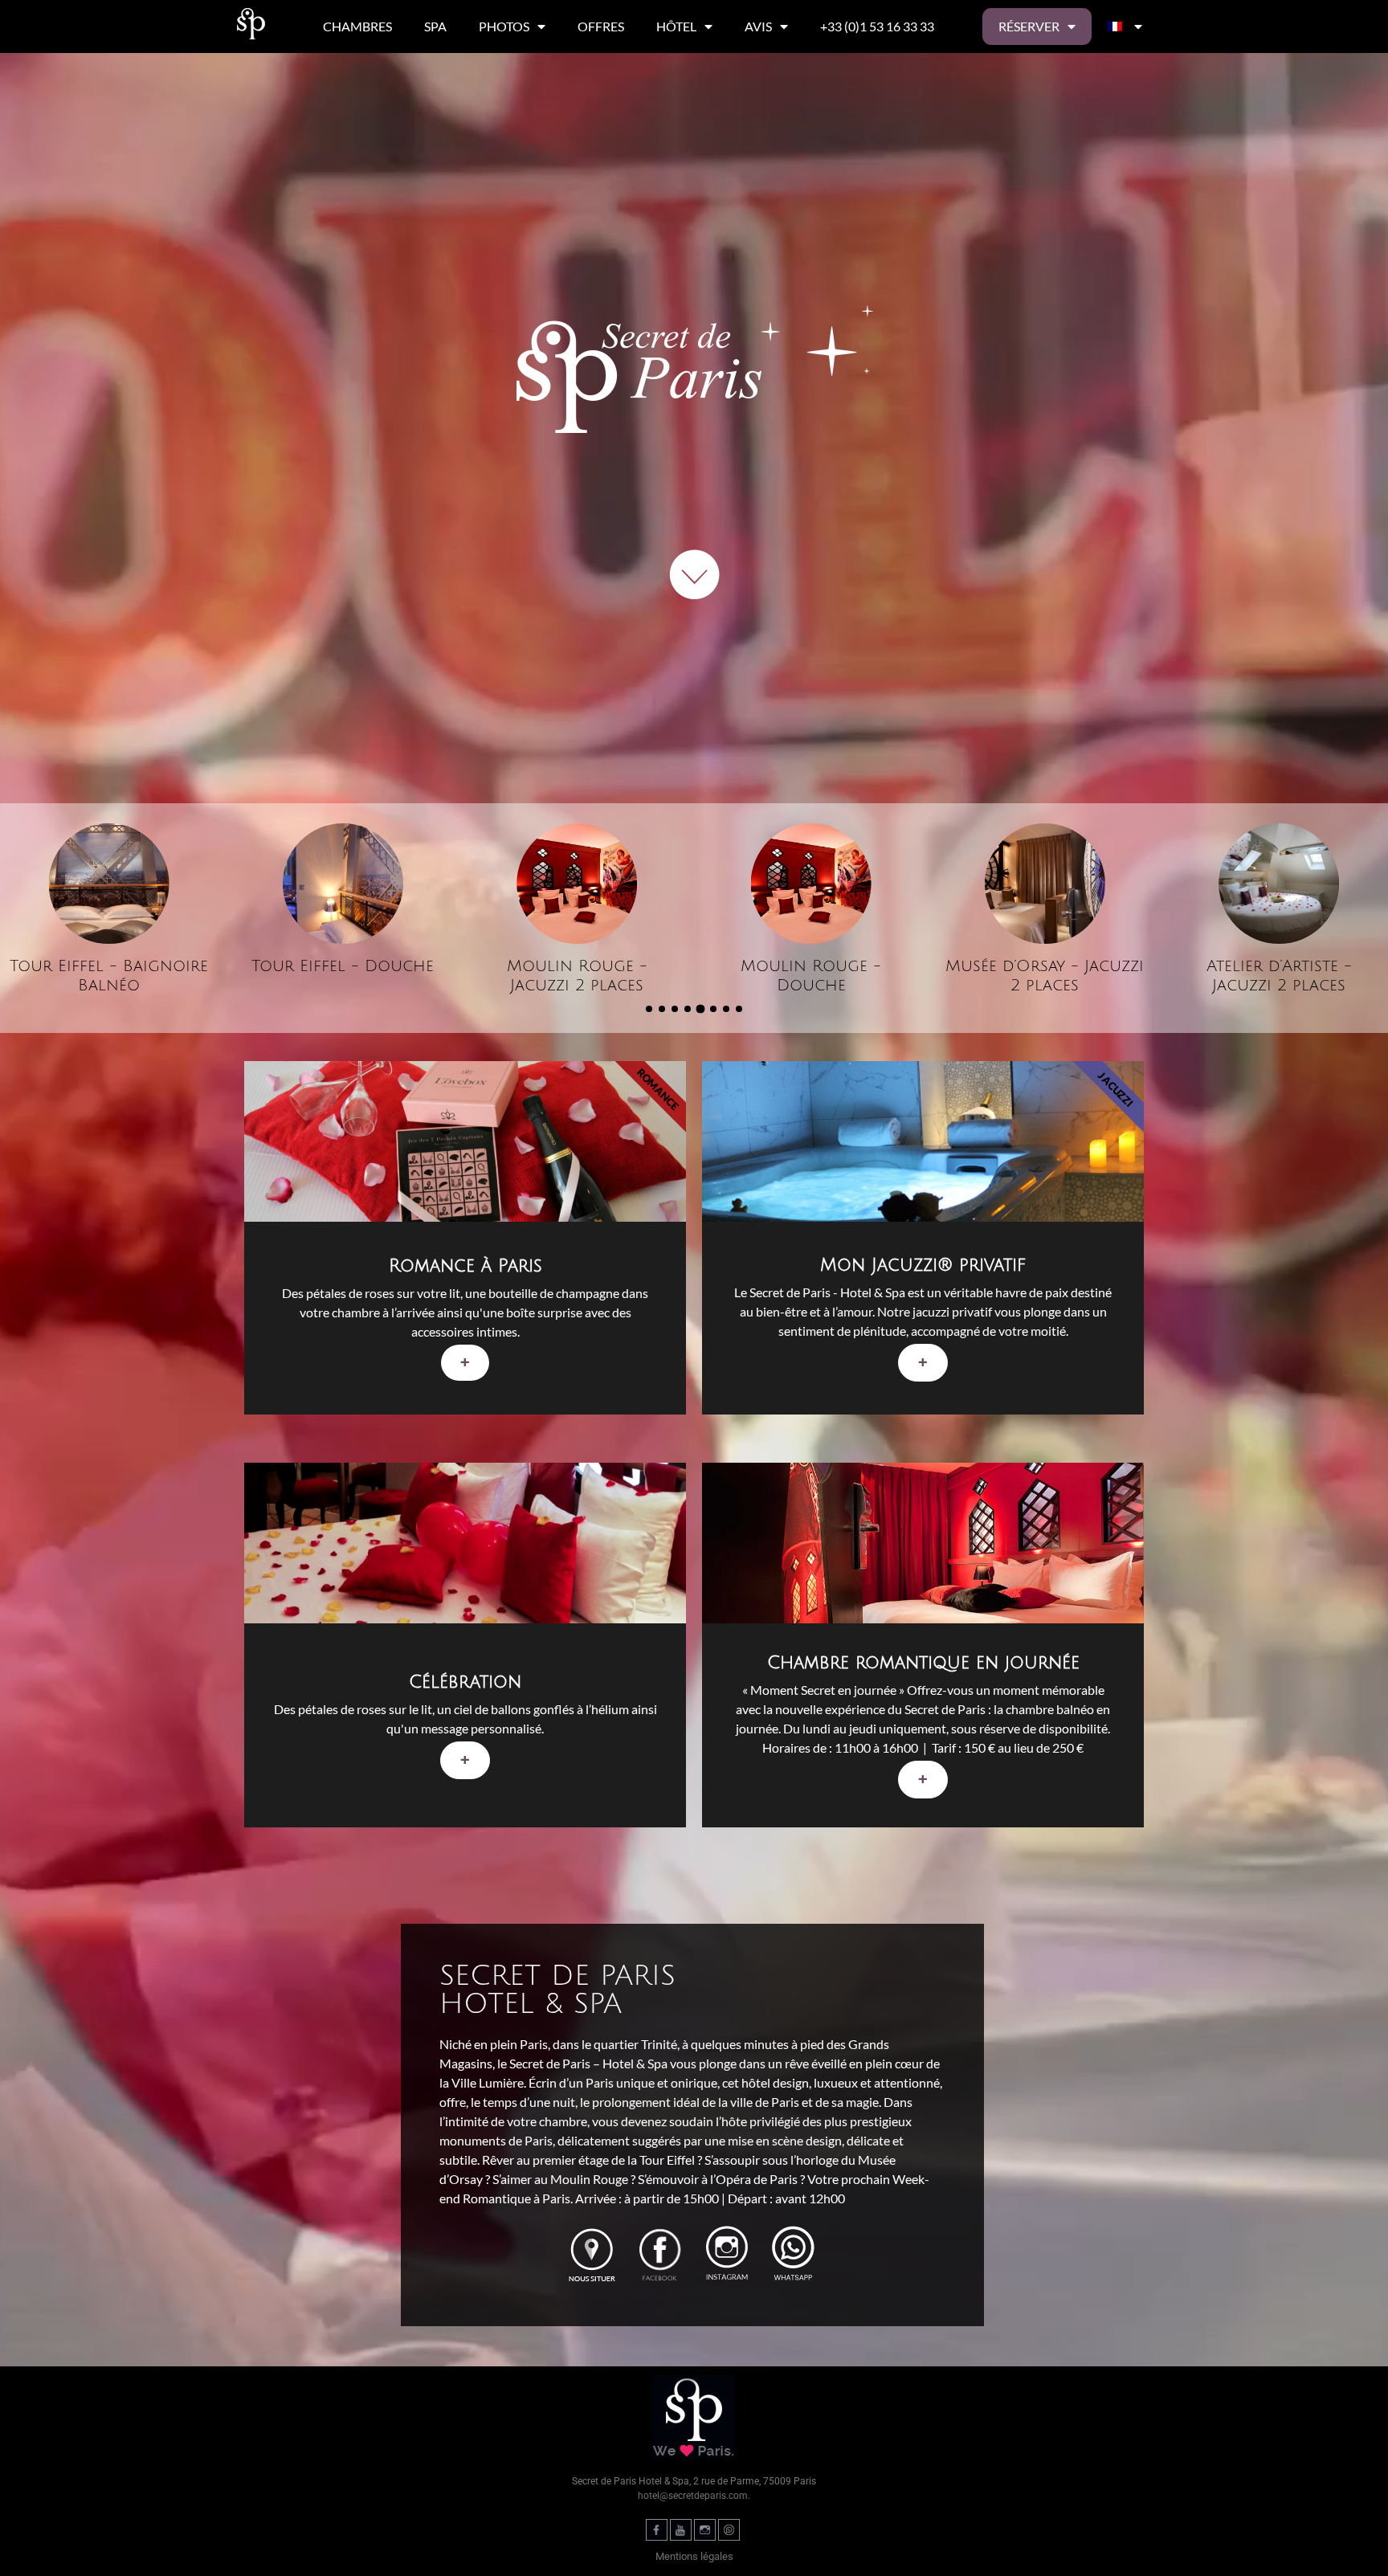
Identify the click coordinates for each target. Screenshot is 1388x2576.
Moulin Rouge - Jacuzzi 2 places (343, 976)
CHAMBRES (357, 26)
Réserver (1029, 26)
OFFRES (601, 26)
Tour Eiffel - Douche (109, 966)
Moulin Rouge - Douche (577, 976)
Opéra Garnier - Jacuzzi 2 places (1279, 976)
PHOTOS (504, 26)
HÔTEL (676, 26)
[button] (649, 1009)
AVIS (758, 26)
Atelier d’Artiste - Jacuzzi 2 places (1045, 976)
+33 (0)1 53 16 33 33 (877, 26)
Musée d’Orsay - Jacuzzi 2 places (811, 976)
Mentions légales (694, 2556)
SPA (435, 26)
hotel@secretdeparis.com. (694, 2496)
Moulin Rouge (589, 2179)
